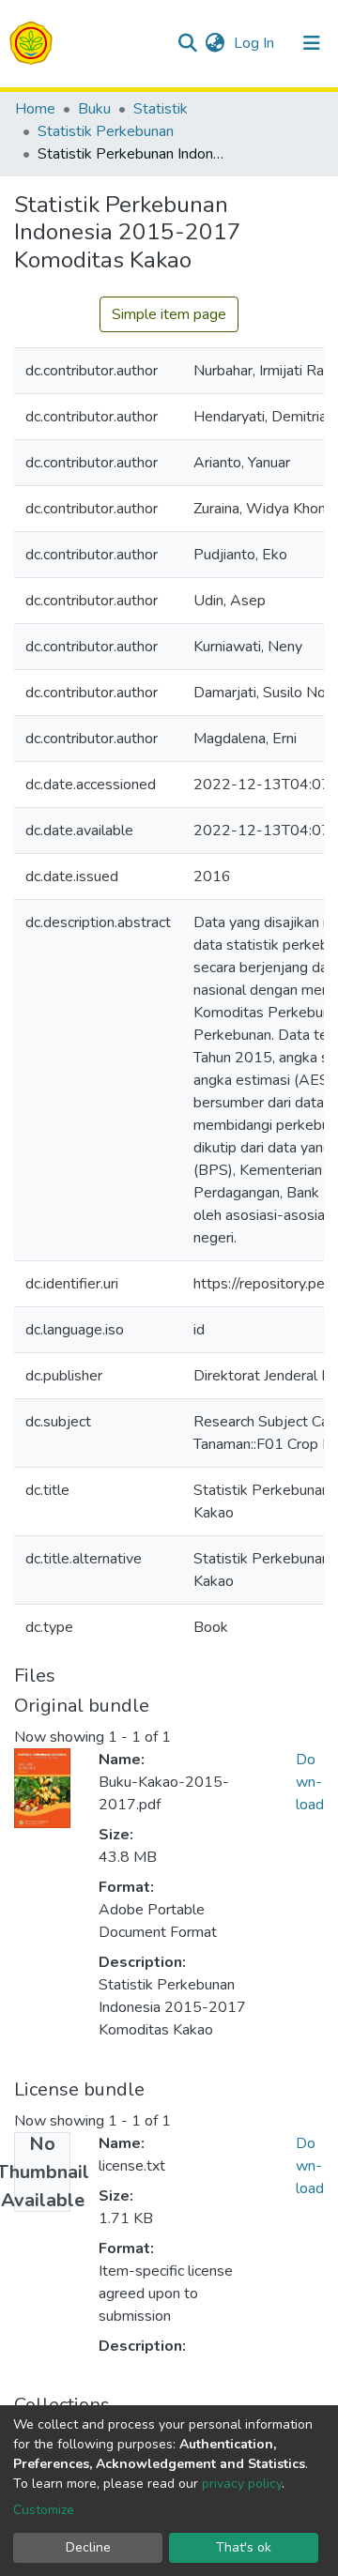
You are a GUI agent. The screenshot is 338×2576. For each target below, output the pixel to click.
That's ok (244, 2547)
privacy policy (242, 2484)
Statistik (161, 109)
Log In (256, 43)
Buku (94, 109)
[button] (215, 43)
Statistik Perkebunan (106, 131)
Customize (44, 2510)
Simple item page (169, 314)
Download (310, 1782)
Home (35, 109)
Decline (88, 2547)
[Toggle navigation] (312, 43)
